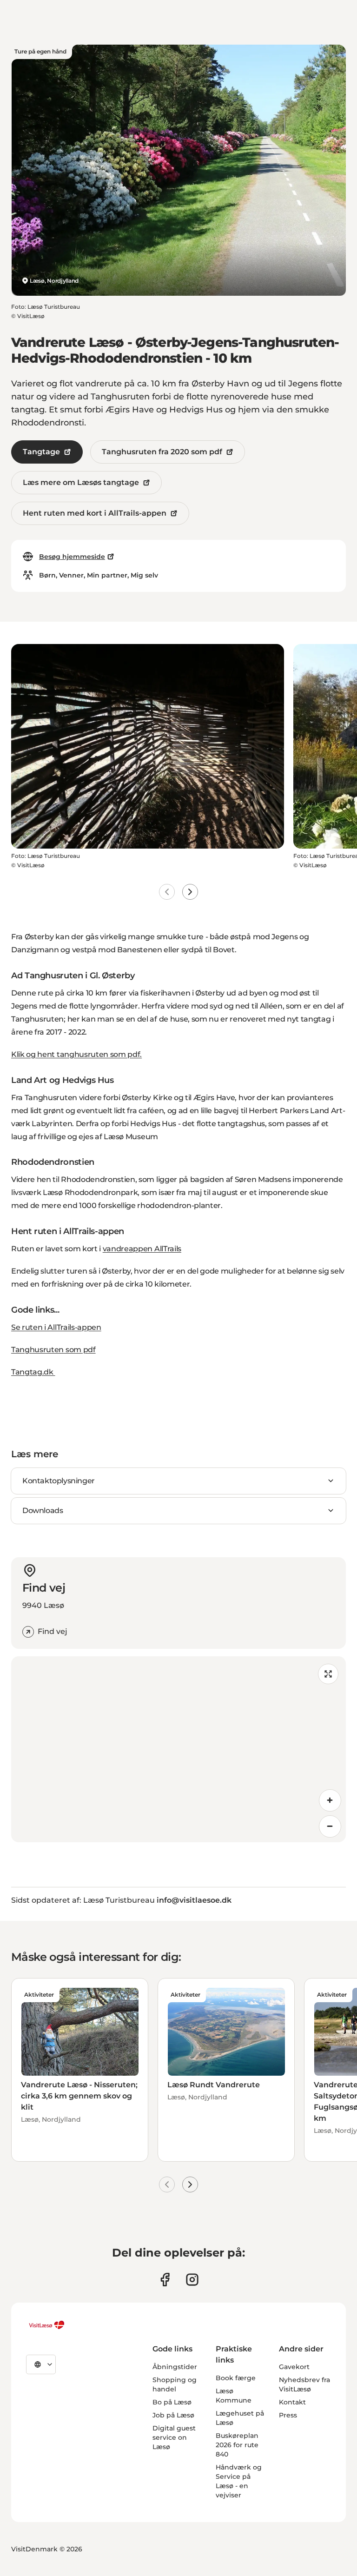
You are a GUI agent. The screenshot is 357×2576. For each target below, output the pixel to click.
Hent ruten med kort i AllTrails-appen (95, 513)
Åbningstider (175, 2367)
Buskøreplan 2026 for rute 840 (237, 2445)
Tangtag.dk (33, 1372)
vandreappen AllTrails (142, 1249)
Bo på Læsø (172, 2402)
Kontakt (292, 2402)
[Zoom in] (330, 1800)
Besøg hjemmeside (72, 557)
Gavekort (294, 2367)
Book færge (236, 2378)
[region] (178, 1749)
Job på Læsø (173, 2415)
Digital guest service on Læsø (174, 2437)
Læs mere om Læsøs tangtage (81, 482)
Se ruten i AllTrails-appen (56, 1327)
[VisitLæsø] (46, 2325)
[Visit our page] (165, 2280)
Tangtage (41, 452)
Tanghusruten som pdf (53, 1350)
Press (288, 2415)
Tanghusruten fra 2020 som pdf (162, 452)
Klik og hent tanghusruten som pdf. (76, 1054)
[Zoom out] (330, 1826)
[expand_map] (328, 1674)
